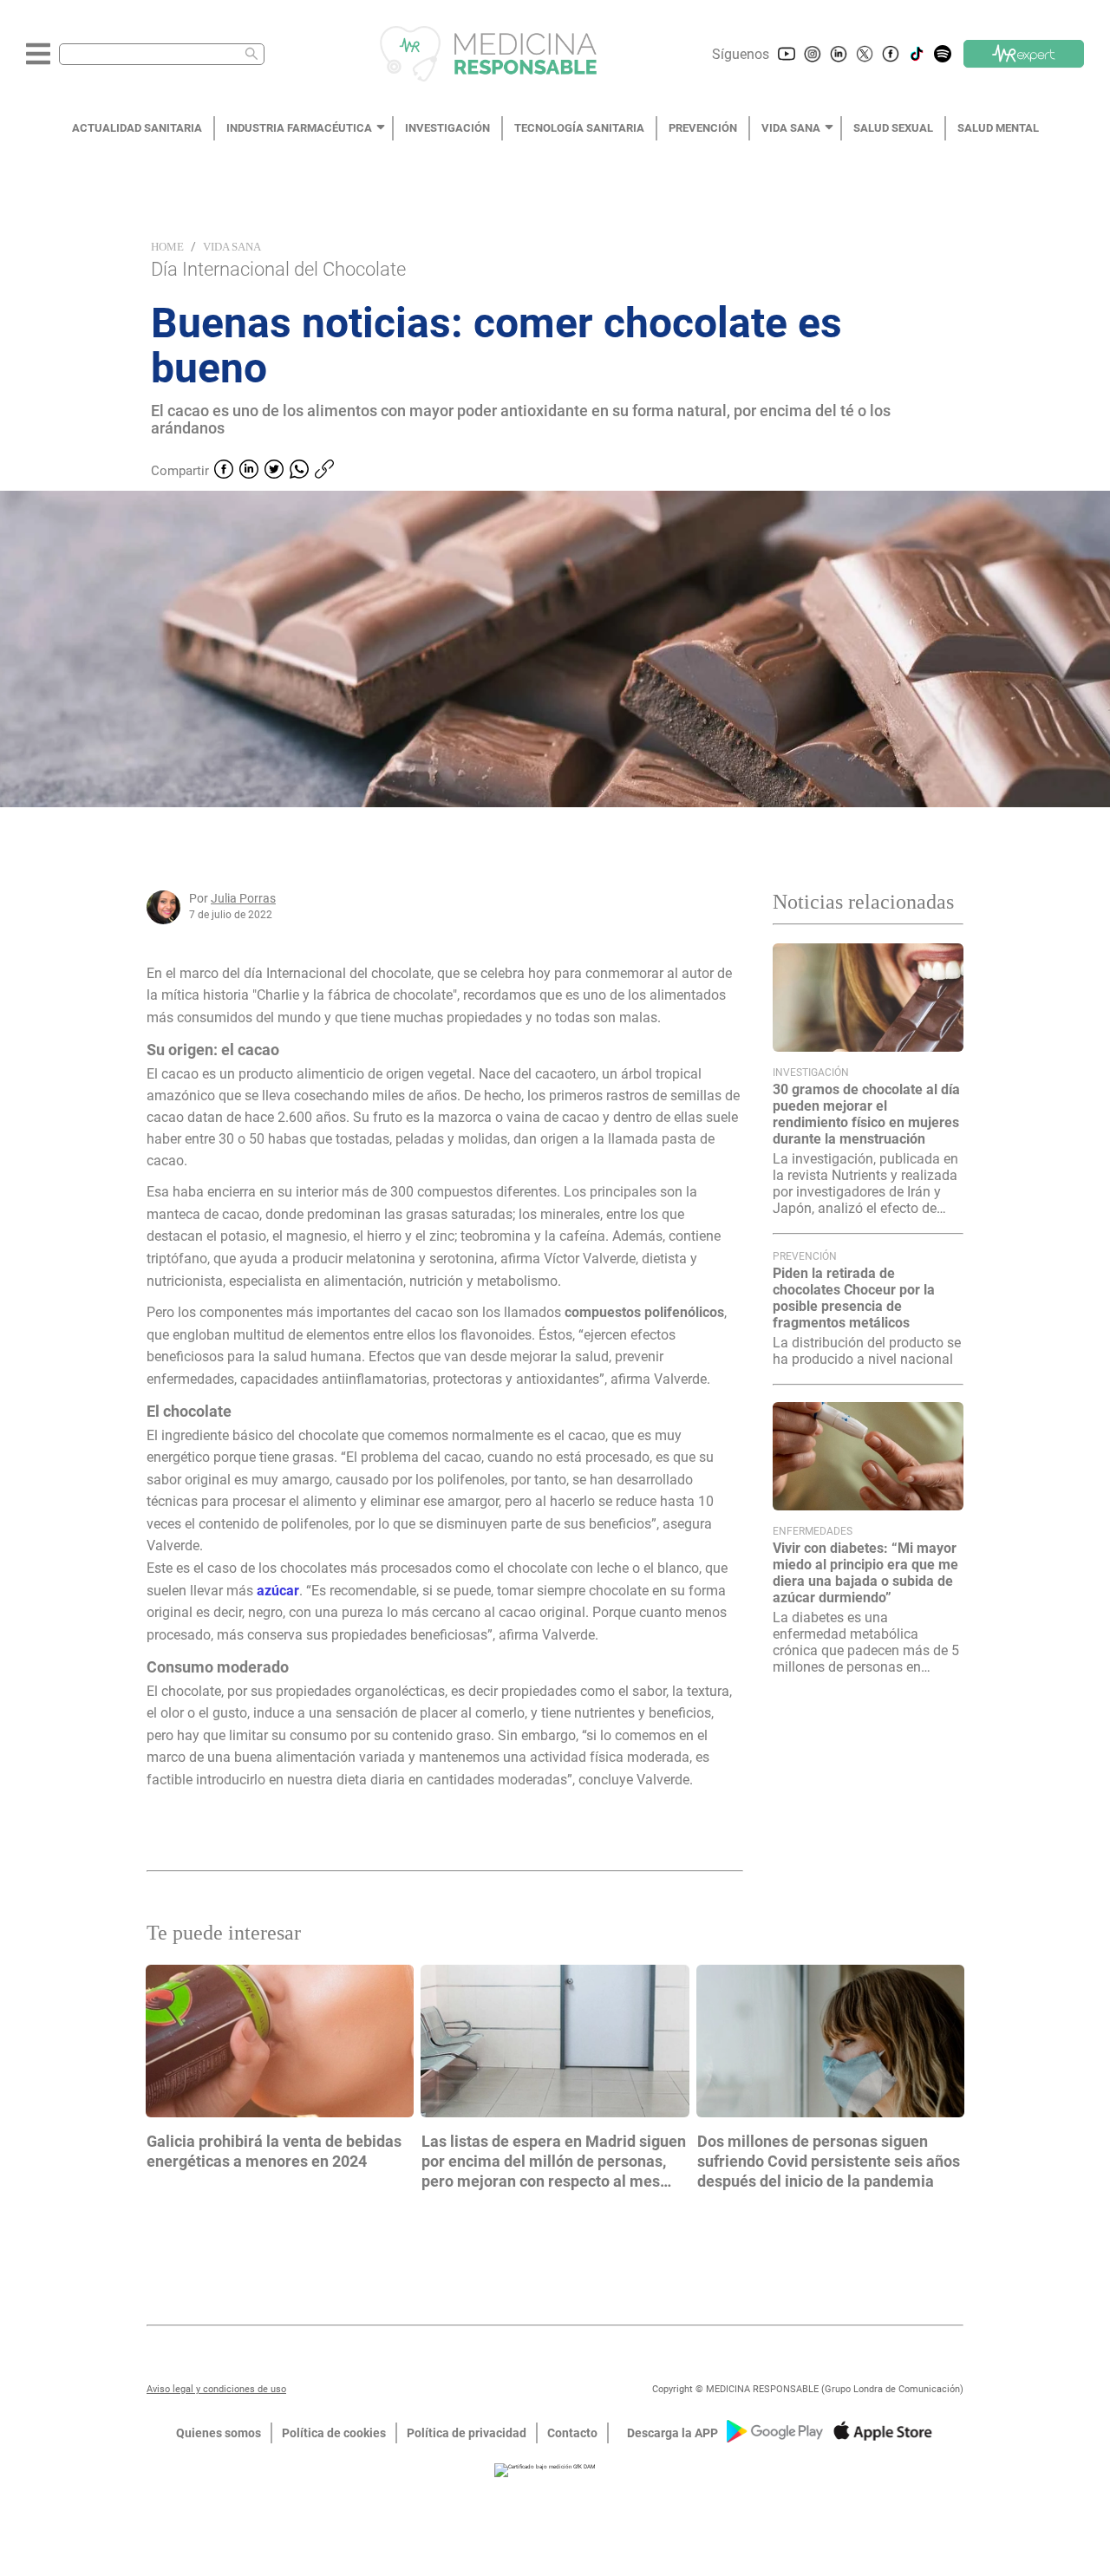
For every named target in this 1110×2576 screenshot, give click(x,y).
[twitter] (274, 471)
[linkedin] (249, 471)
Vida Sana (232, 247)
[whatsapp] (299, 471)
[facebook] (224, 471)
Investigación (811, 1073)
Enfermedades (813, 1531)
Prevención (805, 1256)
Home (167, 247)
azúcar (278, 1591)
